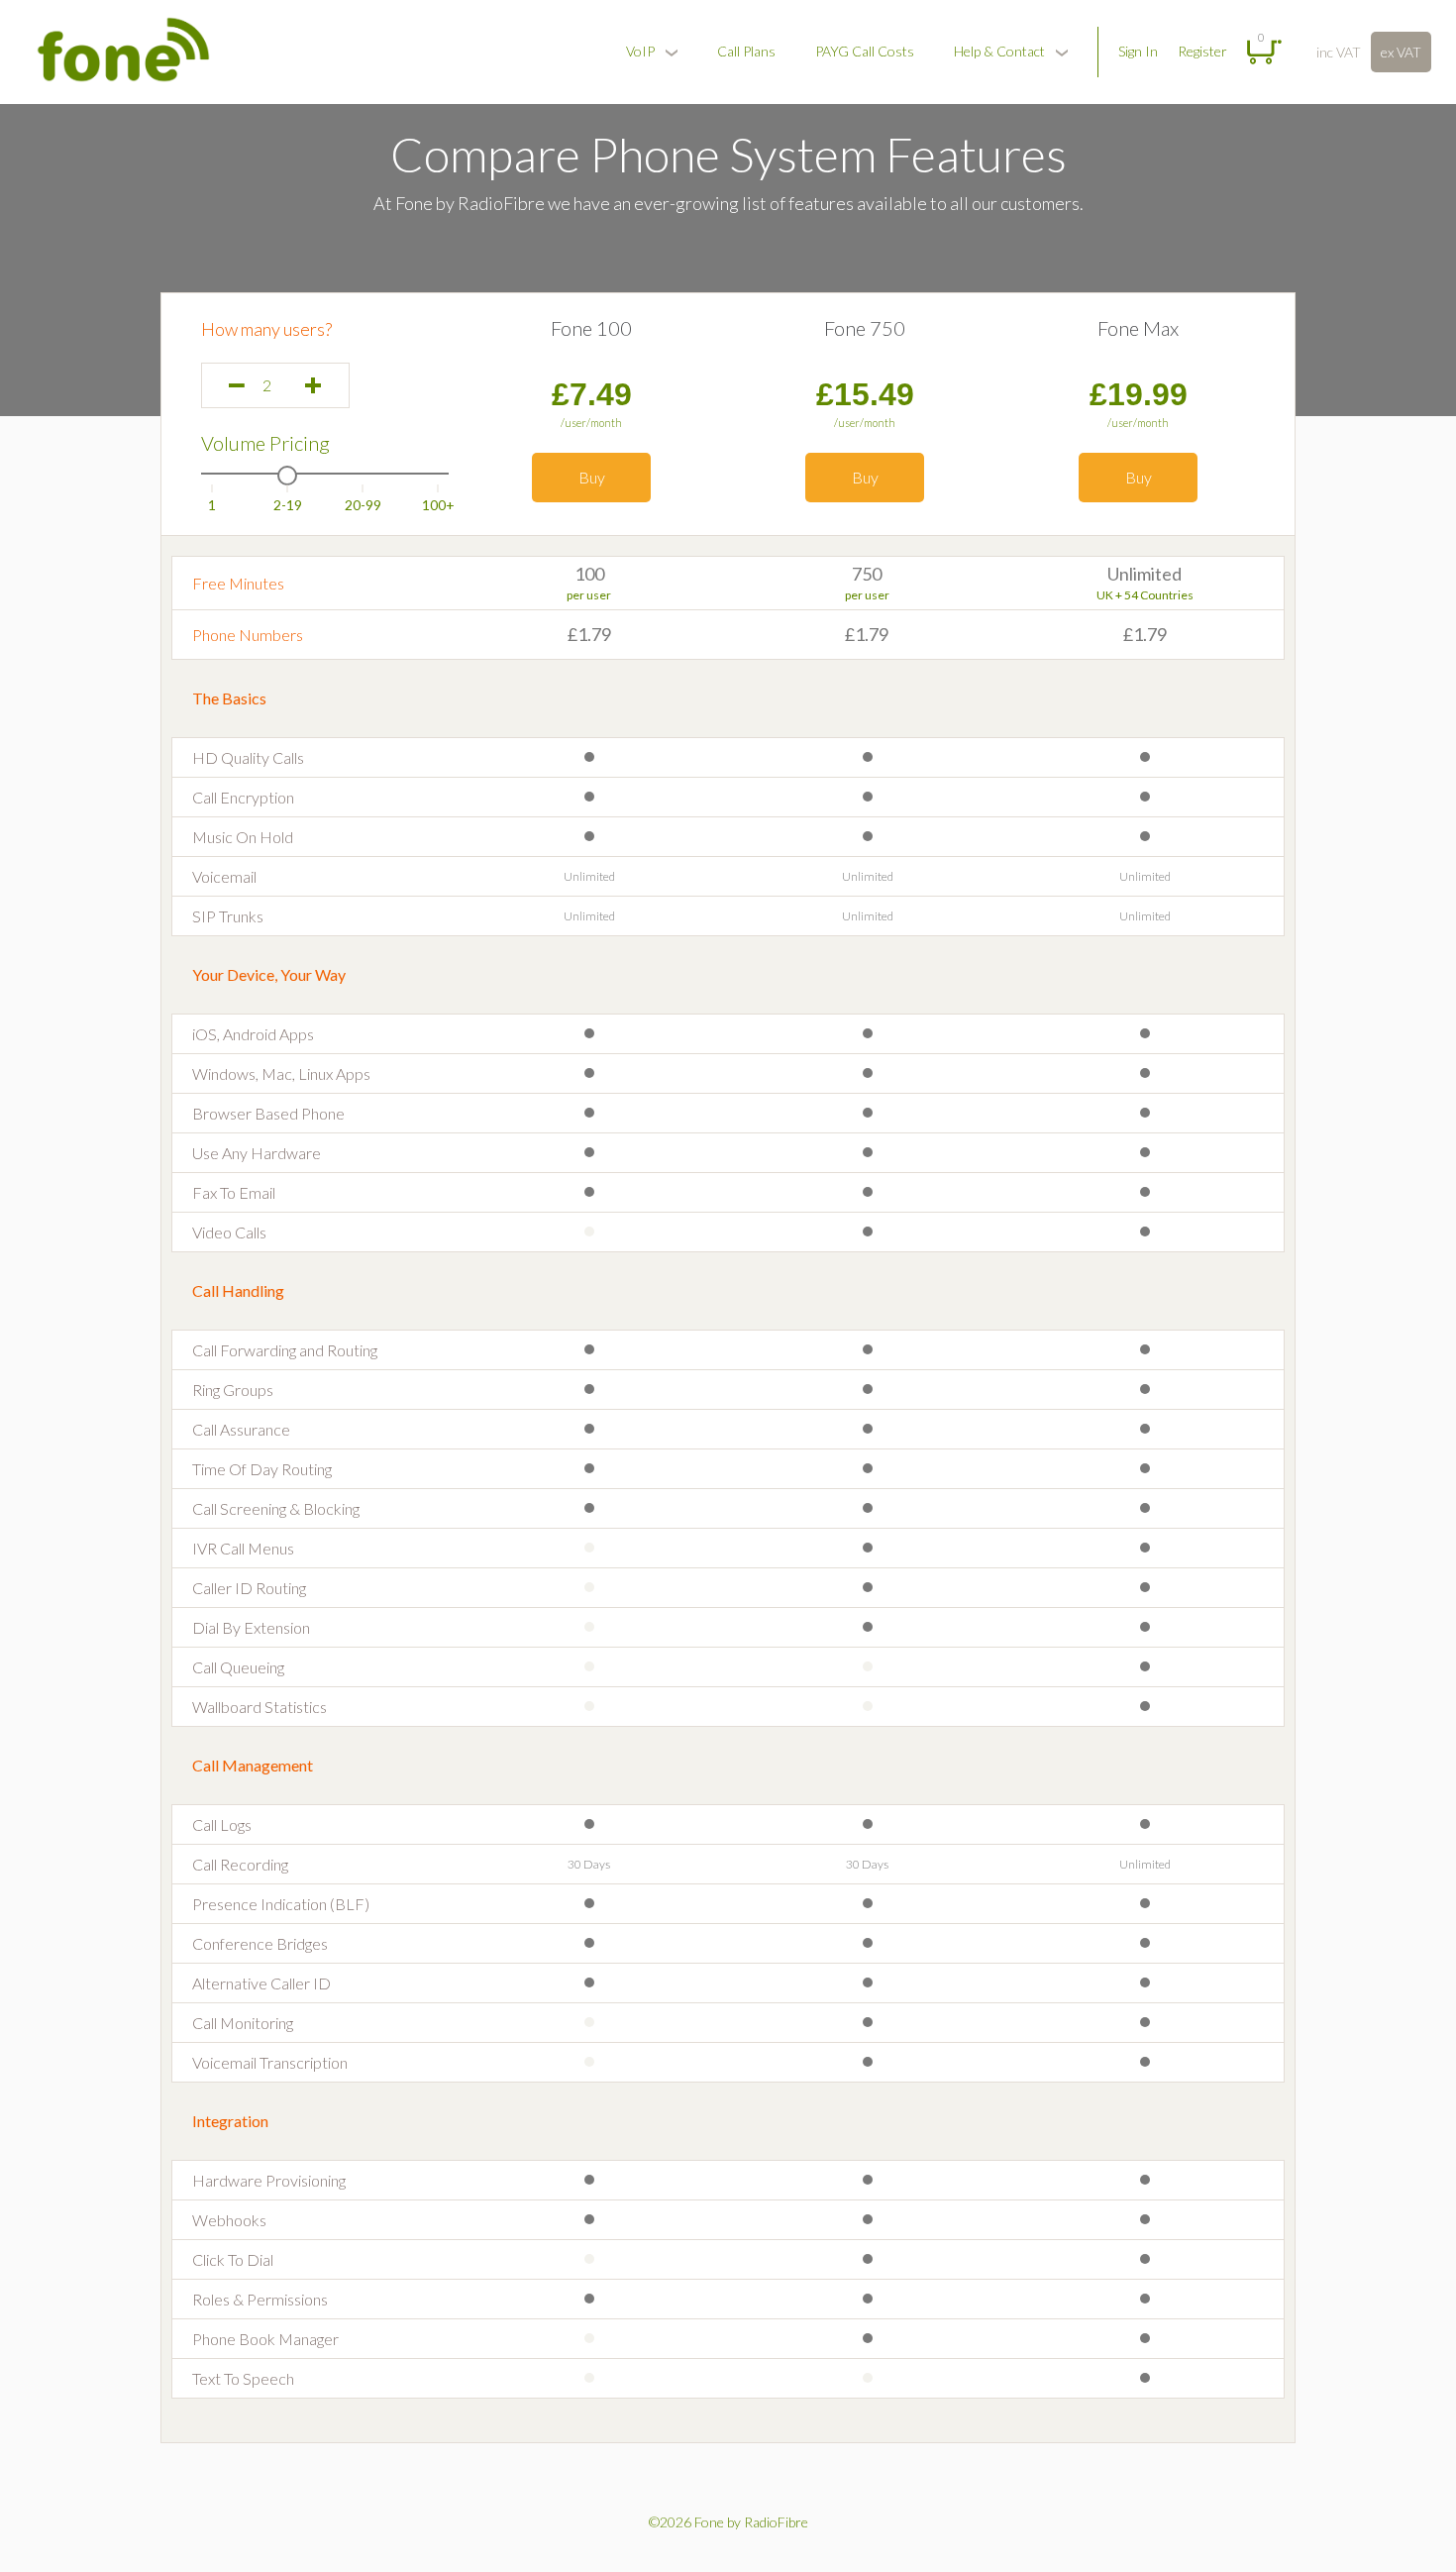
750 (867, 574)
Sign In (1138, 51)
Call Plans (746, 51)
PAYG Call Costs (865, 51)
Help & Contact (999, 51)
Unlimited (1144, 574)
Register (1202, 51)
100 (589, 574)
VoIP (640, 51)
